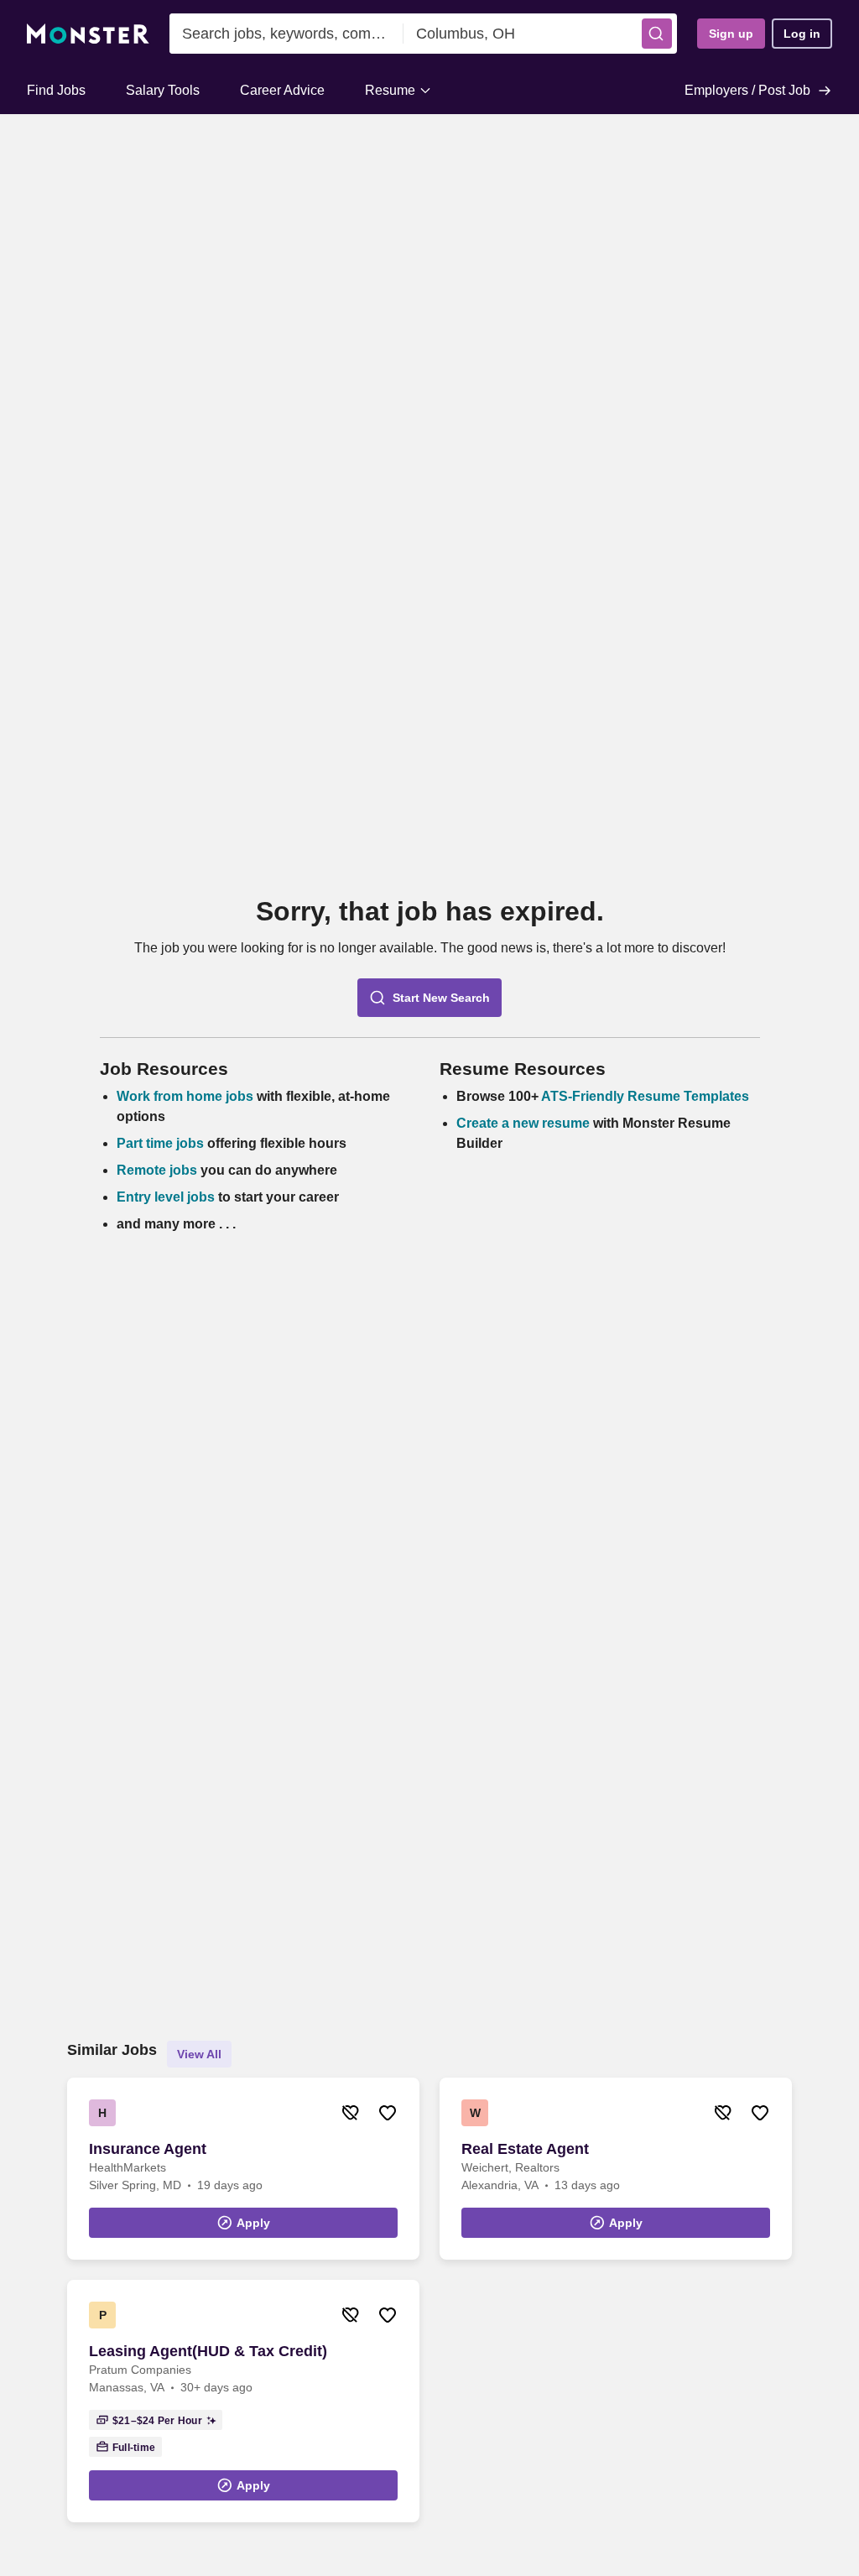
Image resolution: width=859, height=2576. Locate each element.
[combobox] (286, 34)
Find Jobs (56, 90)
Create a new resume (525, 1123)
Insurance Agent (148, 2149)
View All (199, 2054)
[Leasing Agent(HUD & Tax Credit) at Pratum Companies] (243, 2401)
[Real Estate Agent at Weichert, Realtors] (616, 2169)
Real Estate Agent (525, 2149)
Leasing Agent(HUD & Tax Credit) (208, 2351)
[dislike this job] (351, 2113)
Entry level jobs (166, 1197)
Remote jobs (157, 1170)
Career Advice (282, 90)
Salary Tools (163, 90)
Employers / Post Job (747, 90)
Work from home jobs (185, 1096)
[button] (657, 34)
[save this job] (388, 2113)
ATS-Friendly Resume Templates (645, 1096)
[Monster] (88, 34)
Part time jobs (160, 1143)
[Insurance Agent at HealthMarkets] (243, 2169)
